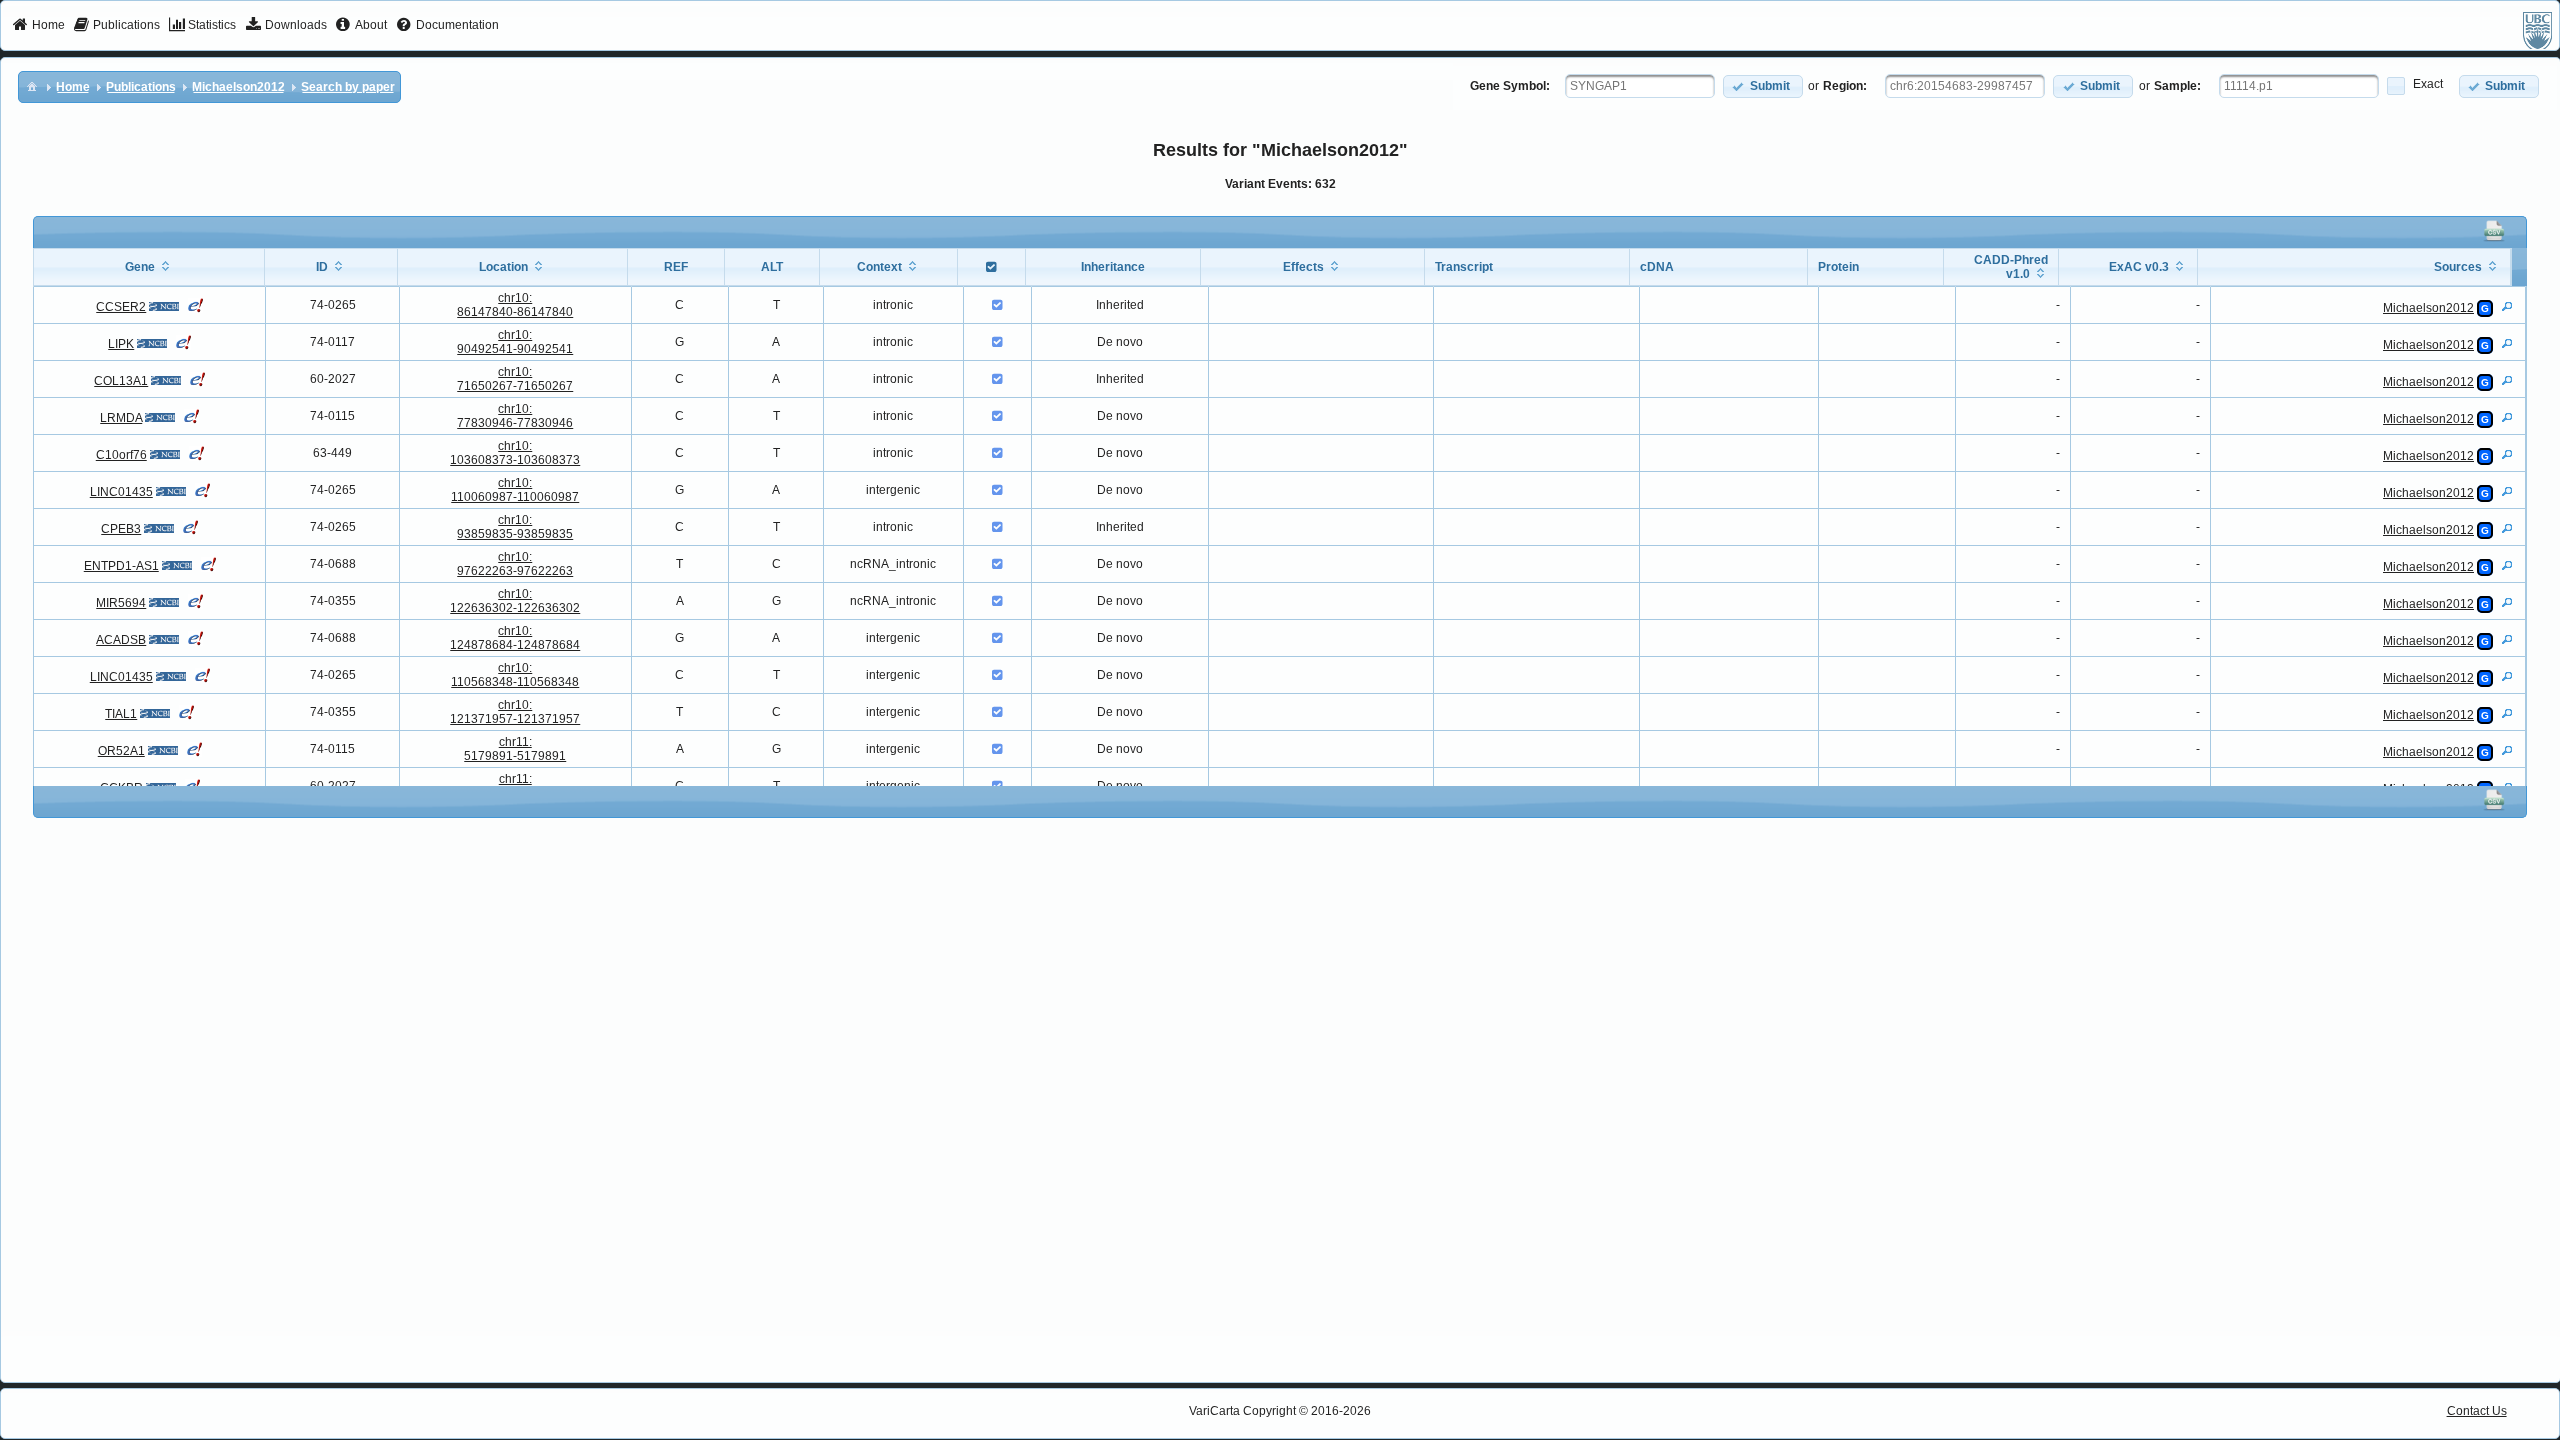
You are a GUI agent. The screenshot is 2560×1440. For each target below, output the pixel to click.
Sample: (2177, 86)
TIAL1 (121, 714)
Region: (1845, 86)
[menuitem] (38, 26)
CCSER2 (121, 307)
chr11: (515, 749)
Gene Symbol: (1510, 86)
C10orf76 (121, 455)
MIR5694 (121, 603)
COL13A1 (121, 381)
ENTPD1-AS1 (121, 566)
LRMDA (121, 418)
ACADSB (121, 640)
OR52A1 (121, 751)
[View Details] (2507, 306)
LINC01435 (121, 492)
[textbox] (1640, 86)
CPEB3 (121, 529)
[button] (1763, 86)
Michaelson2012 (2428, 308)
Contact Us (2477, 1411)
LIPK (121, 344)
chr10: (515, 305)
